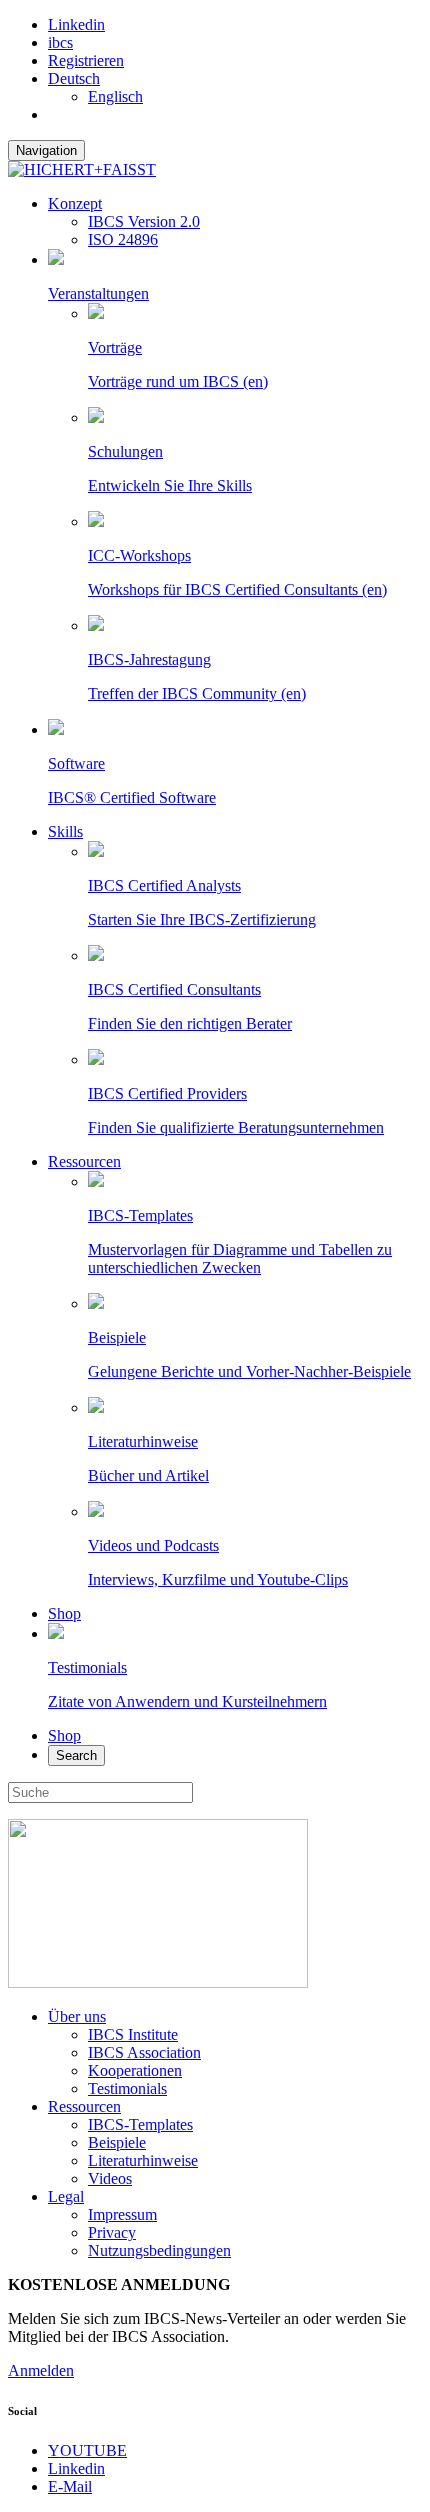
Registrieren (86, 60)
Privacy (112, 2232)
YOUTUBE (87, 2450)
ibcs (60, 42)
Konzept (75, 203)
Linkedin (76, 24)
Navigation (46, 150)
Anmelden (41, 2370)
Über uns (77, 2016)
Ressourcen (84, 1161)
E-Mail (70, 2486)
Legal (66, 2196)
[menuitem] (74, 78)
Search (76, 1755)
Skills (65, 831)
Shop (64, 1613)
